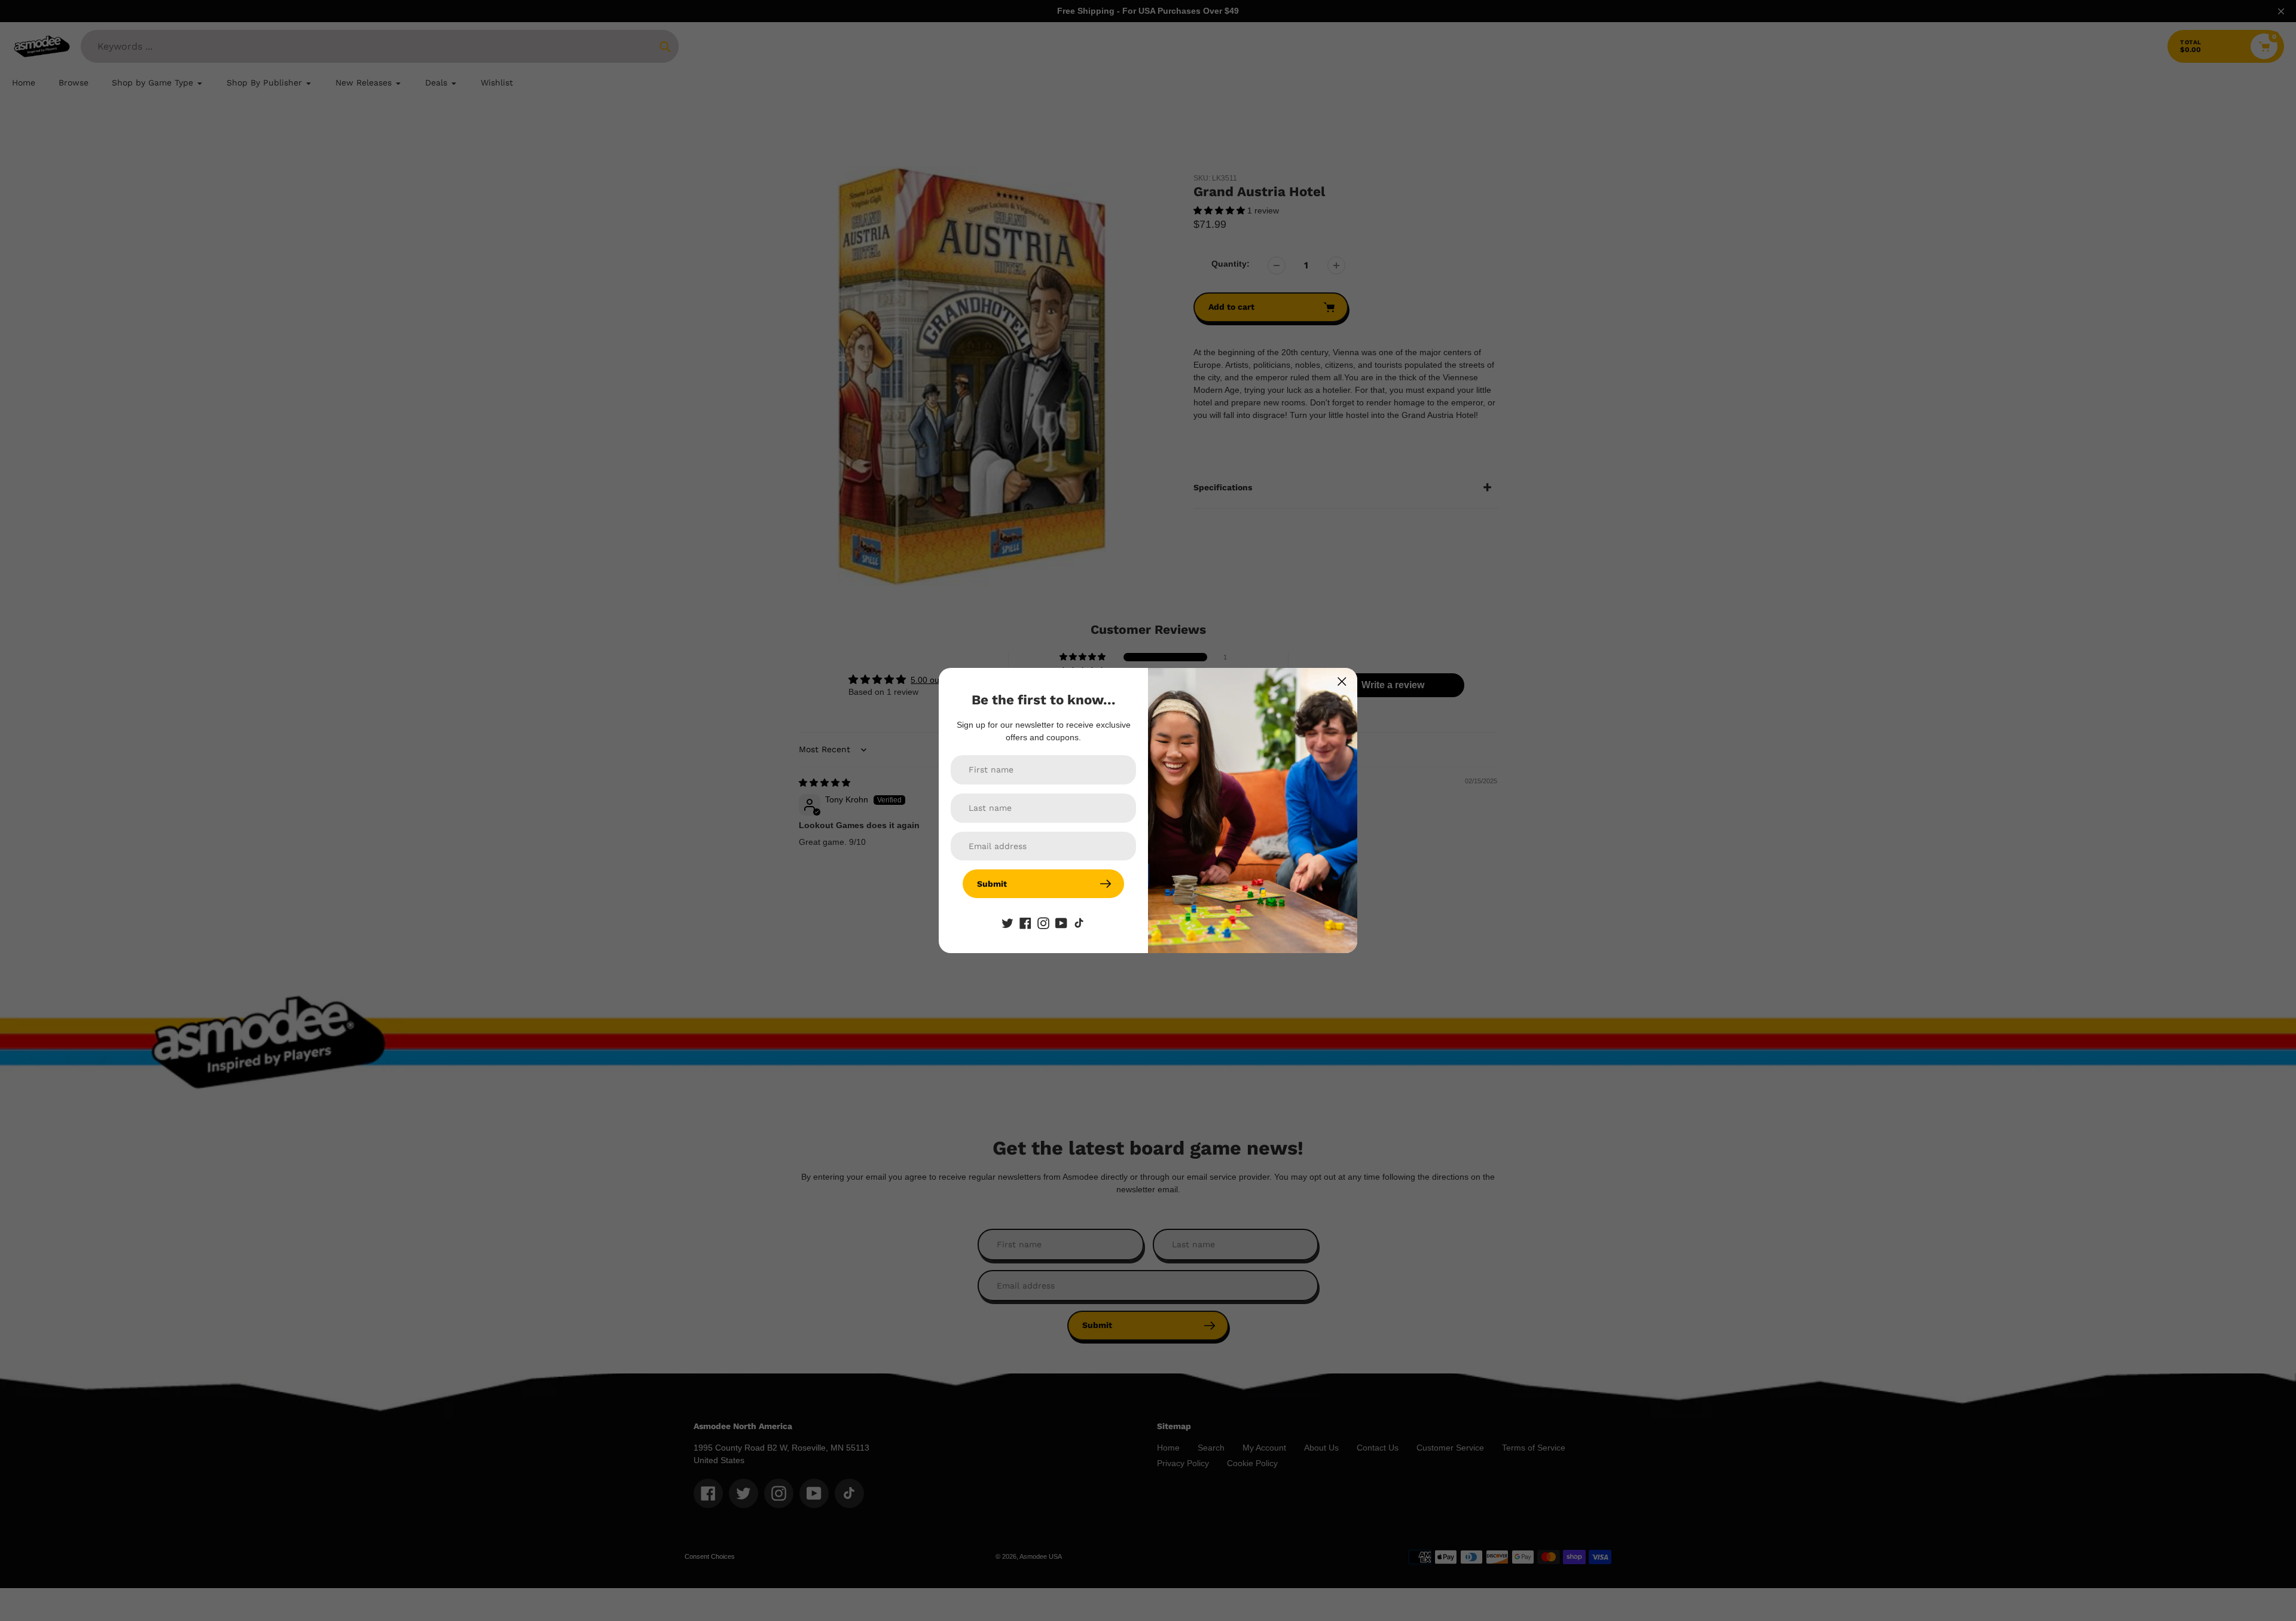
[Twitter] (1007, 922)
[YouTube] (1061, 922)
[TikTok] (1079, 922)
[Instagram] (1043, 922)
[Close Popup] (1342, 681)
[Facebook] (1025, 922)
